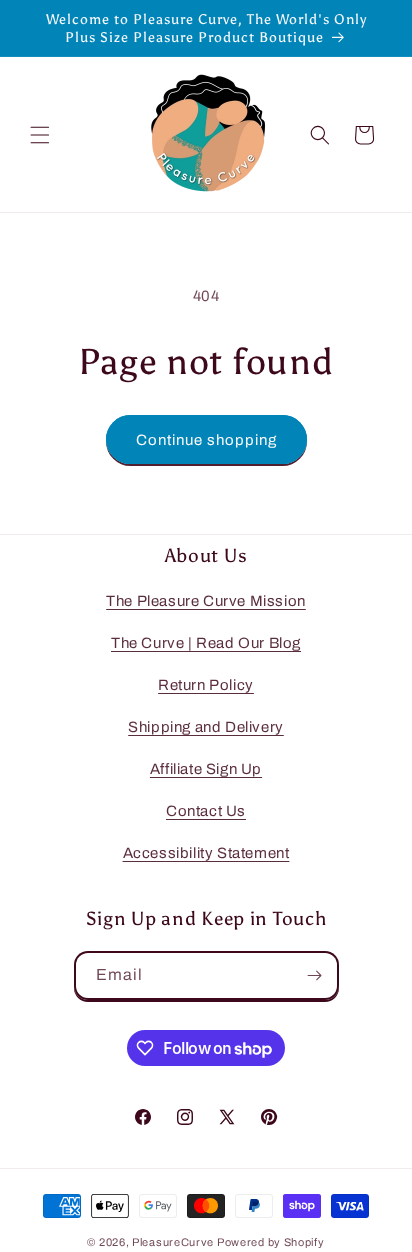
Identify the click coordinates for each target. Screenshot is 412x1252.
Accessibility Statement (206, 853)
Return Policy (206, 685)
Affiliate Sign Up (206, 769)
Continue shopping (206, 440)
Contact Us (206, 811)
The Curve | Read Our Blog (206, 643)
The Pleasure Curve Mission (206, 601)
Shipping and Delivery (206, 727)
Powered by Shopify (271, 1242)
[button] (40, 135)
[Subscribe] (315, 975)
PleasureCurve (173, 1242)
